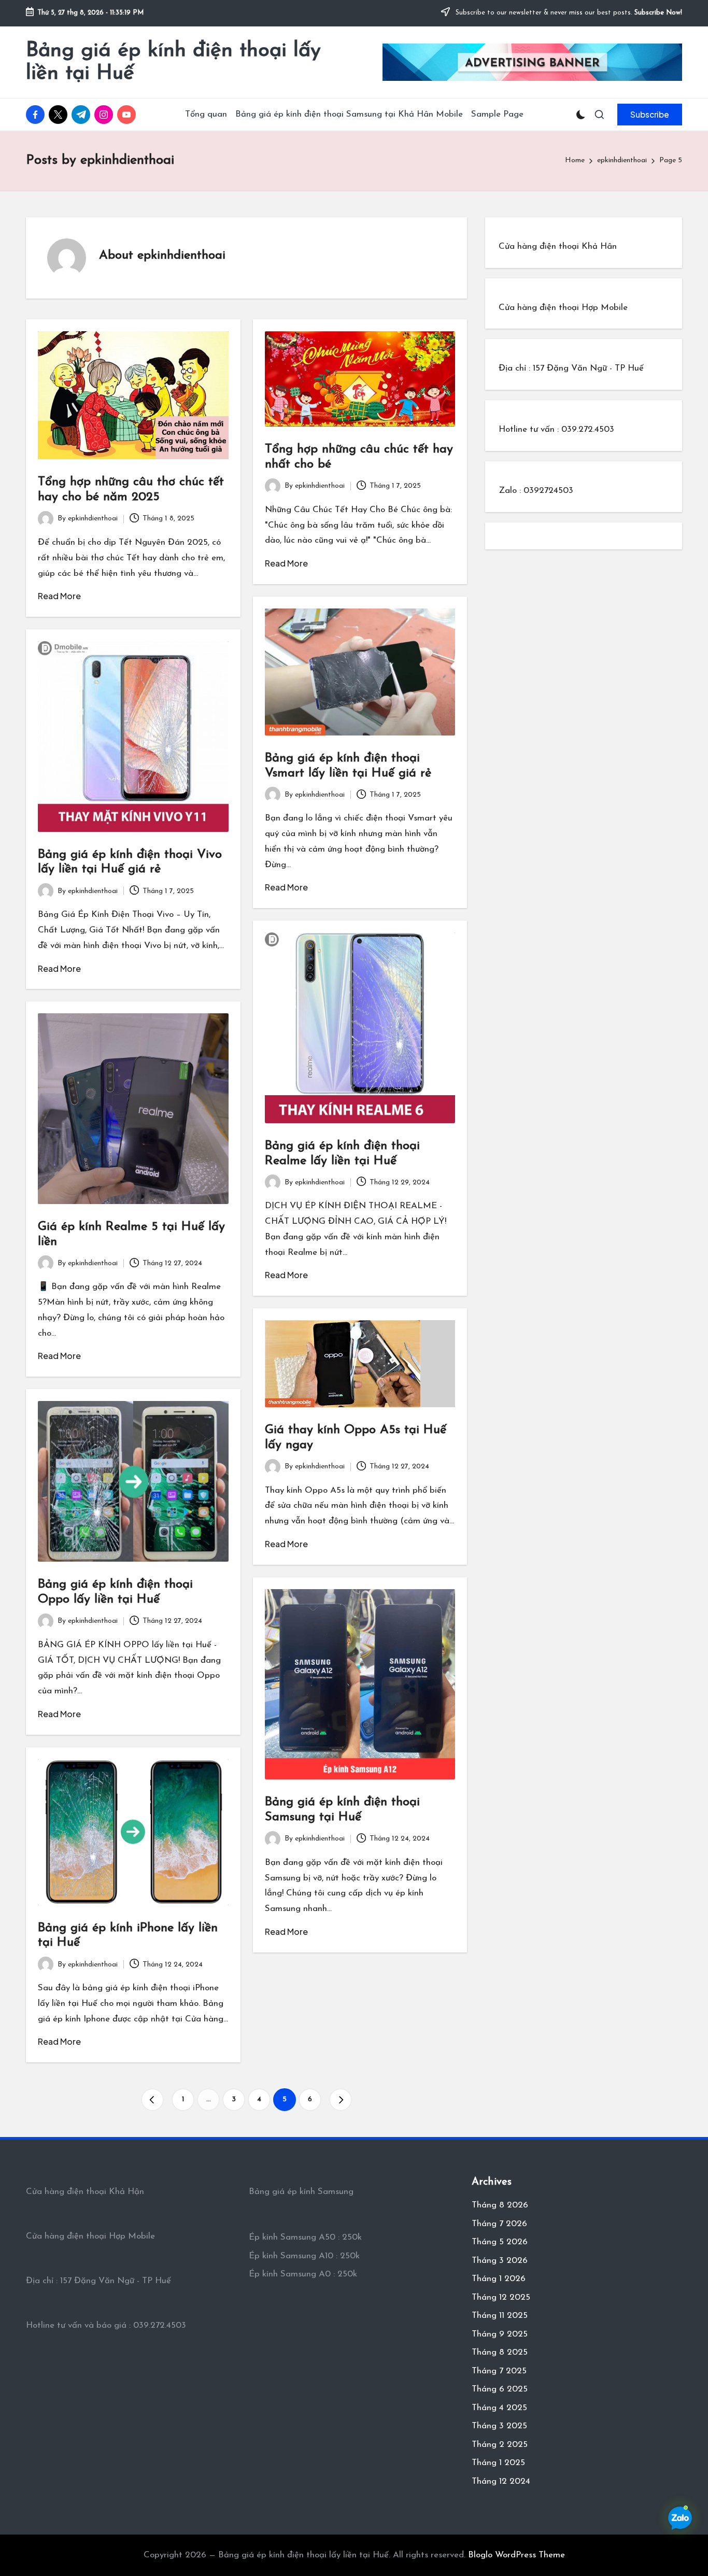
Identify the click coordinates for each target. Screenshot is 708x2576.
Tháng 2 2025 (500, 2445)
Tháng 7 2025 (499, 2371)
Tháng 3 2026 (500, 2261)
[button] (650, 115)
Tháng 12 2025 (501, 2297)
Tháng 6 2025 (500, 2389)
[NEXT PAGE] (341, 2100)
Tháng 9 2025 (500, 2334)
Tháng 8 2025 (500, 2352)
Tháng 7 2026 (499, 2224)
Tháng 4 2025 (499, 2408)
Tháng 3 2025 (499, 2426)
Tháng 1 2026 (499, 2279)
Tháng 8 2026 (500, 2205)
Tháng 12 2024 (501, 2481)
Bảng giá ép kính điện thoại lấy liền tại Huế (173, 62)
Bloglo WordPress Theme (516, 2555)
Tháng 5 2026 (500, 2242)
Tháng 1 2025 (498, 2463)
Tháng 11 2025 (500, 2316)
